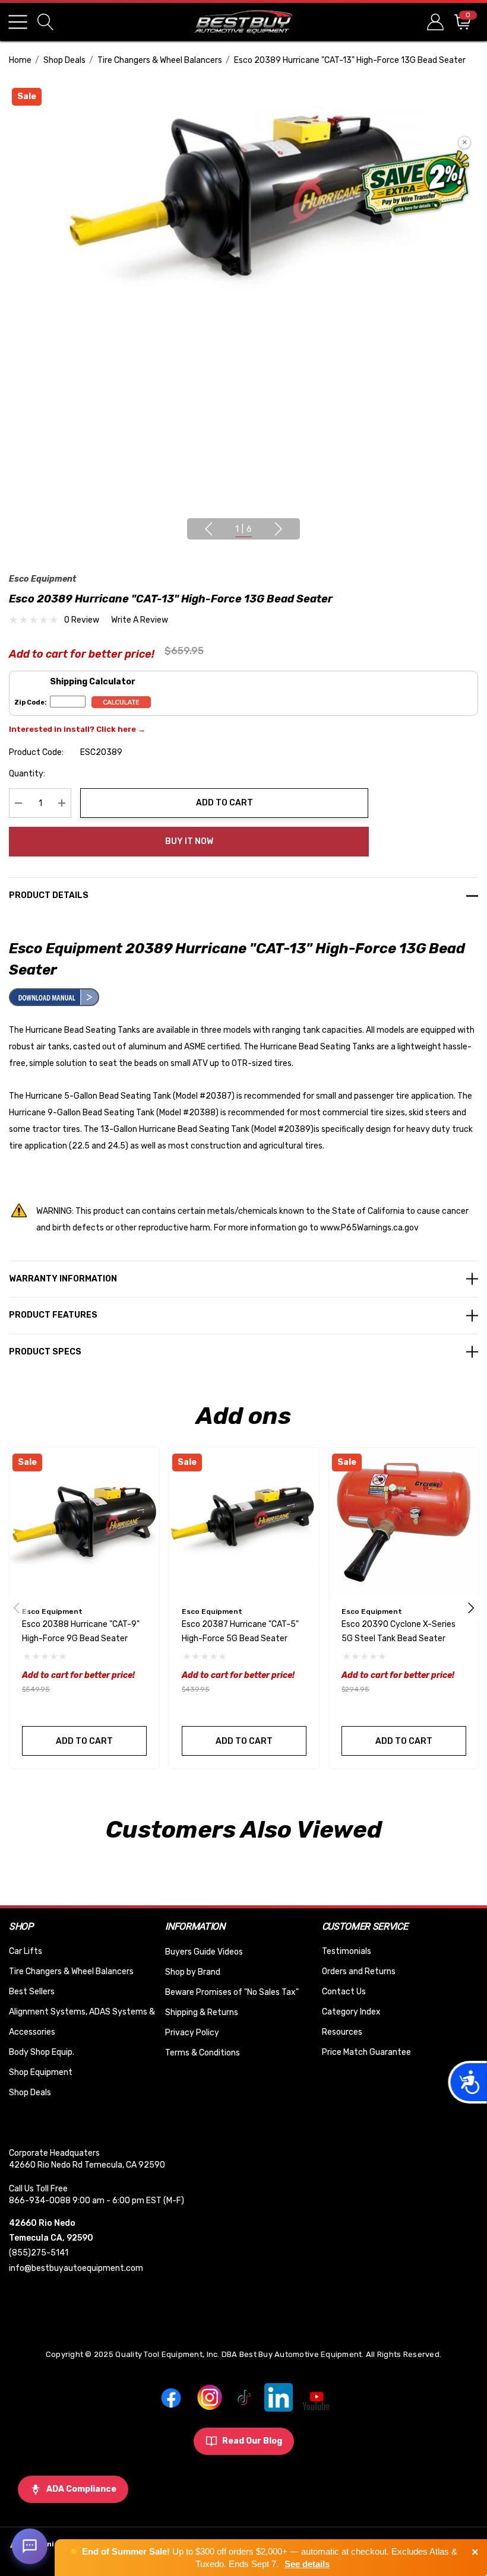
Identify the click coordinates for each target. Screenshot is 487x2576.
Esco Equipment (42, 579)
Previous (208, 529)
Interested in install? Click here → (77, 729)
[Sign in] (434, 22)
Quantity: (27, 774)
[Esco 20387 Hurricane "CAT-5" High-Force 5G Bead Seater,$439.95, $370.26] (244, 1522)
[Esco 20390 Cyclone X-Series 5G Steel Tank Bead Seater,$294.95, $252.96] (404, 1522)
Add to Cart (224, 803)
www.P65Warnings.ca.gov (369, 1228)
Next (279, 529)
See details (307, 2564)
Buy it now (189, 841)
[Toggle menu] (18, 22)
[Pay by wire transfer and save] (416, 184)
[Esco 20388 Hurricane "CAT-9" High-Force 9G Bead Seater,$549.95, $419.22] (84, 1522)
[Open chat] (30, 2546)
